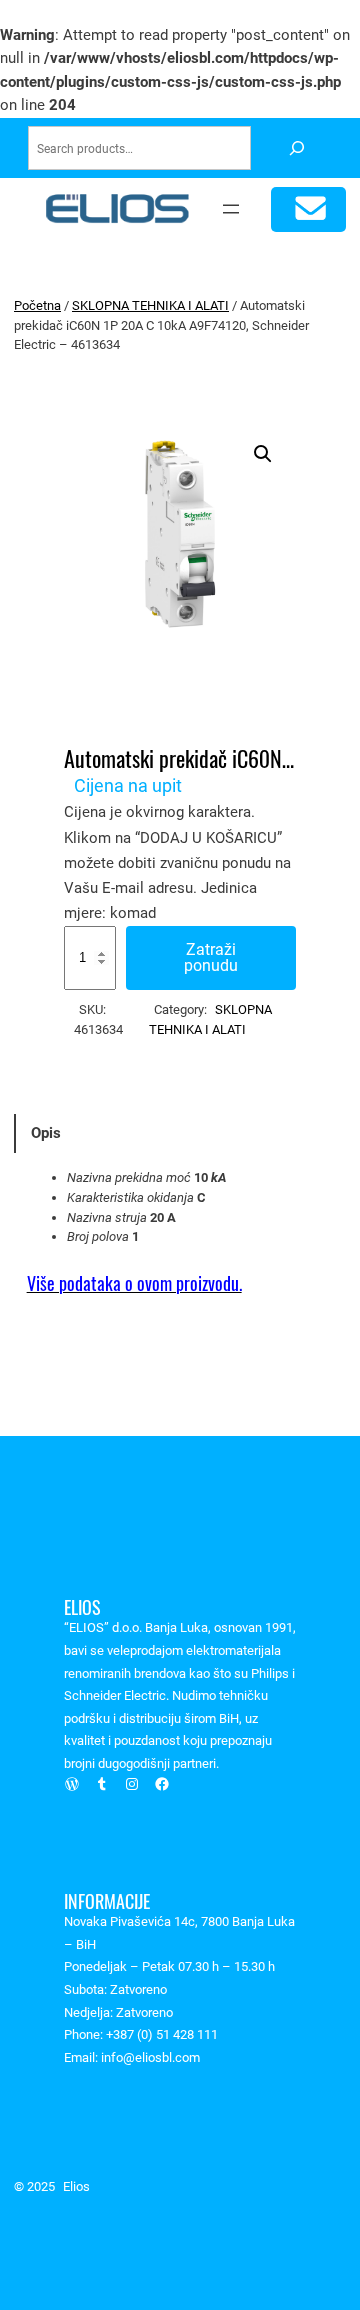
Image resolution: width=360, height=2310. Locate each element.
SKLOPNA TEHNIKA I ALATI (150, 305)
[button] (263, 454)
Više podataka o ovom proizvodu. (134, 1283)
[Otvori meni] (231, 209)
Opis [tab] (46, 1133)
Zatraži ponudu (211, 957)
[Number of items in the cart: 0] (308, 209)
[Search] (296, 148)
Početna (37, 305)
